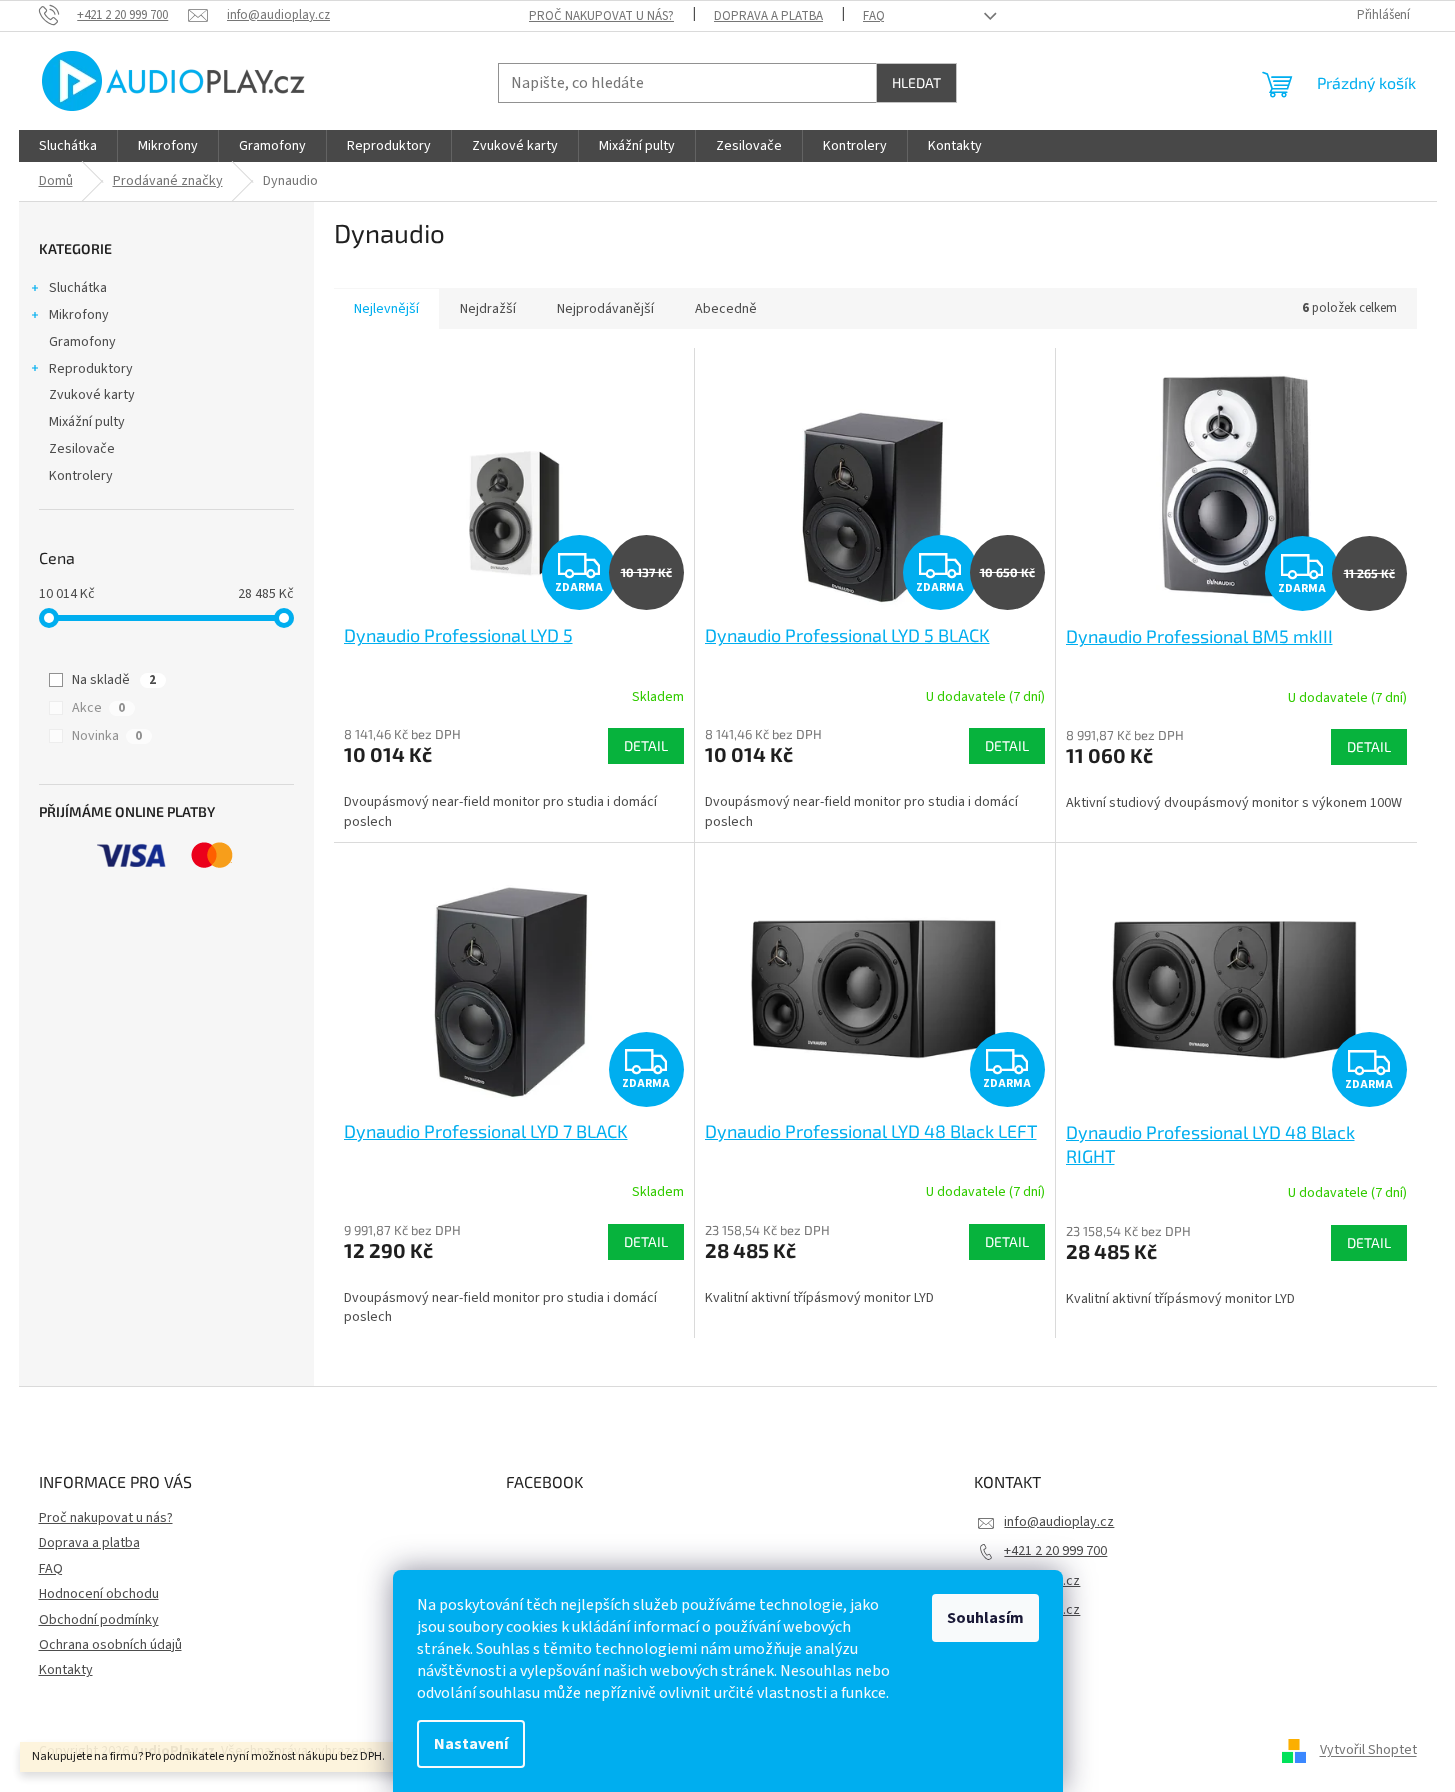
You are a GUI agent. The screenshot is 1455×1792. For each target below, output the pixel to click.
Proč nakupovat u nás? (601, 16)
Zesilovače (82, 449)
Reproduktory (91, 369)
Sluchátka (78, 288)
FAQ (874, 16)
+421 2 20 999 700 (1055, 1551)
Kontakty (66, 1670)
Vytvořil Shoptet (1368, 1751)
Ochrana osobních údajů (110, 1645)
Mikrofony (79, 315)
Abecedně (726, 309)
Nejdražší (488, 309)
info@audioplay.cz (1059, 1522)
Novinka (107, 736)
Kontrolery (81, 476)
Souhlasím (985, 1618)
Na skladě (114, 680)
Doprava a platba (768, 16)
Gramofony (82, 342)
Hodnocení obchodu (99, 1594)
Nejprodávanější (605, 309)
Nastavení (471, 1744)
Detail (646, 745)
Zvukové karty (92, 395)
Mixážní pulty (87, 422)
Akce (98, 708)
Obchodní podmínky (99, 1620)
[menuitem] (68, 146)
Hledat (916, 82)
